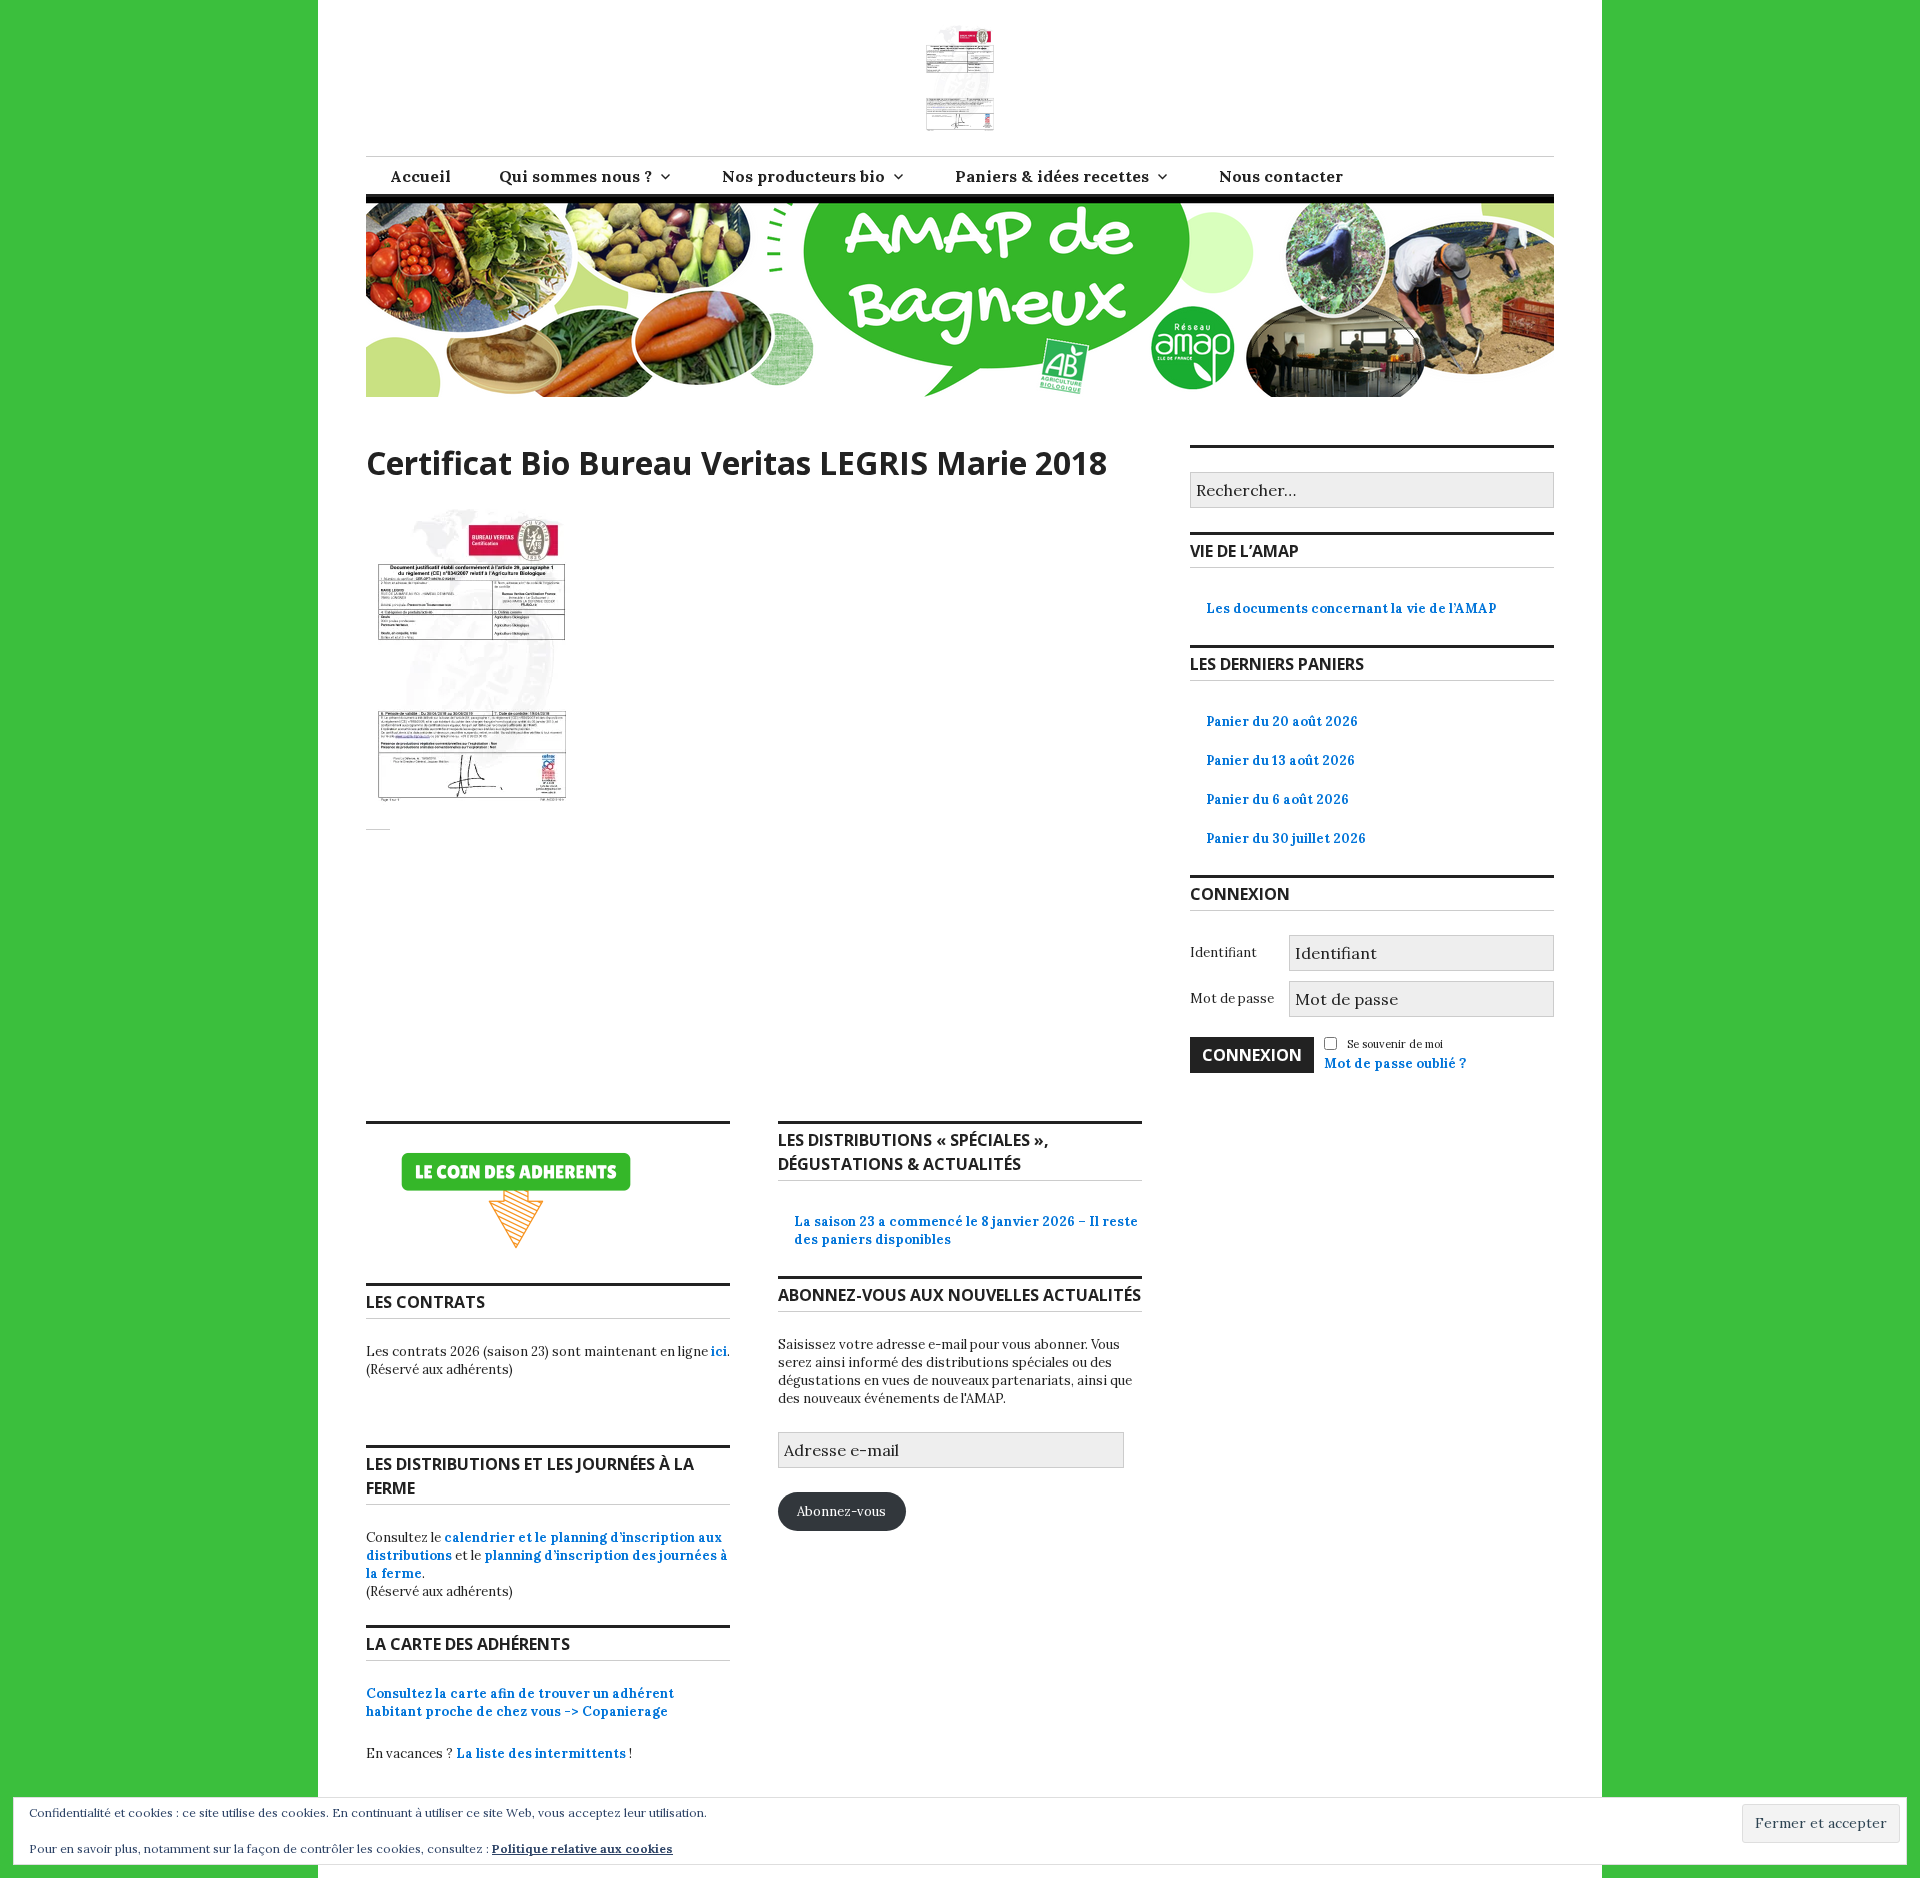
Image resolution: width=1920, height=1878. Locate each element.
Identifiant (1223, 952)
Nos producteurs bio (803, 176)
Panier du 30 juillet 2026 (1286, 838)
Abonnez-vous (841, 1511)
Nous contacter (1281, 176)
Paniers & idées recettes (1052, 176)
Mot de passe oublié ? (1395, 1063)
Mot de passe (1232, 998)
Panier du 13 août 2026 (1280, 760)
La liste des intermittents (541, 1753)
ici (719, 1351)
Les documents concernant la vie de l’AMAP (1351, 608)
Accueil (420, 176)
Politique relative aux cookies (582, 1848)
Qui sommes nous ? (575, 176)
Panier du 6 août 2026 (1277, 799)
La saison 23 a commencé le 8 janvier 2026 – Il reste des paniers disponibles (966, 1230)
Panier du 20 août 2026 (1282, 721)
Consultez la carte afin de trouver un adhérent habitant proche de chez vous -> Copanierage (520, 1702)
